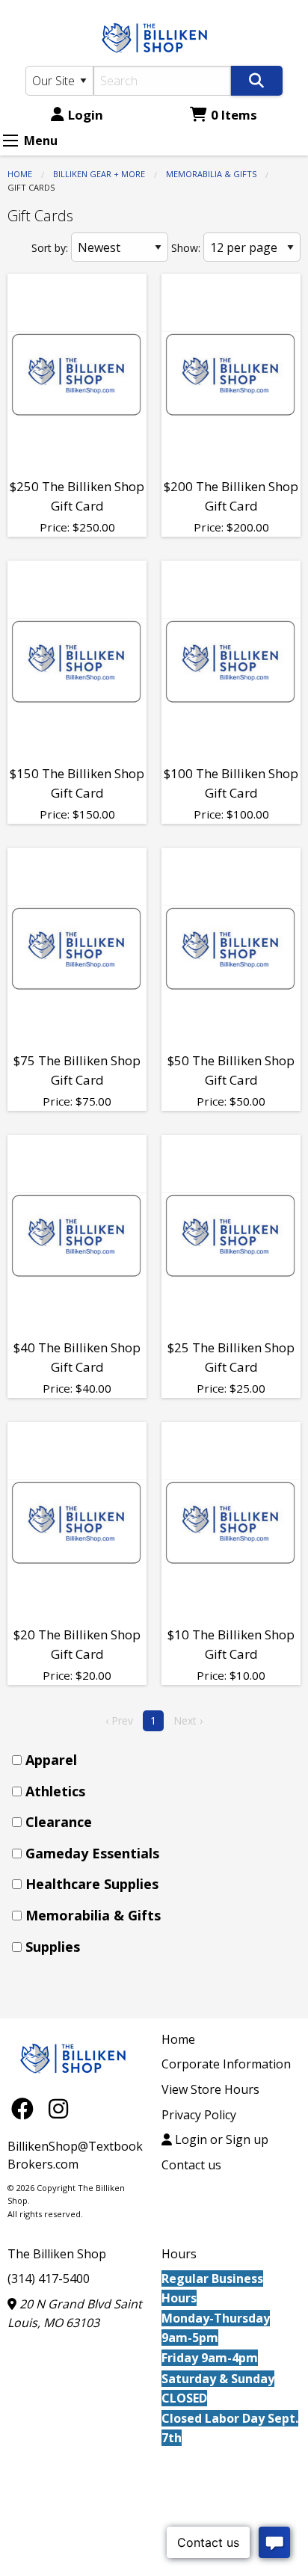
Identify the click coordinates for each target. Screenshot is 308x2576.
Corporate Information (226, 2064)
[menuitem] (158, 1760)
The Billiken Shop (57, 2254)
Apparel (51, 1760)
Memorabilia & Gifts (211, 174)
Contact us (191, 2165)
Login (86, 115)
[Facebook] (26, 2108)
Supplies (53, 1947)
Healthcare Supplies (92, 1884)
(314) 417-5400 (49, 2278)
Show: (186, 248)
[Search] (257, 81)
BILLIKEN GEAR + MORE (99, 174)
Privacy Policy (199, 2115)
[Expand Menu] (10, 141)
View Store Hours (210, 2089)
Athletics (55, 1791)
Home (20, 174)
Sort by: (50, 248)
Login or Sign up (220, 2139)
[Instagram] (58, 2108)
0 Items (234, 115)
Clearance (59, 1822)
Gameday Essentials (92, 1853)
